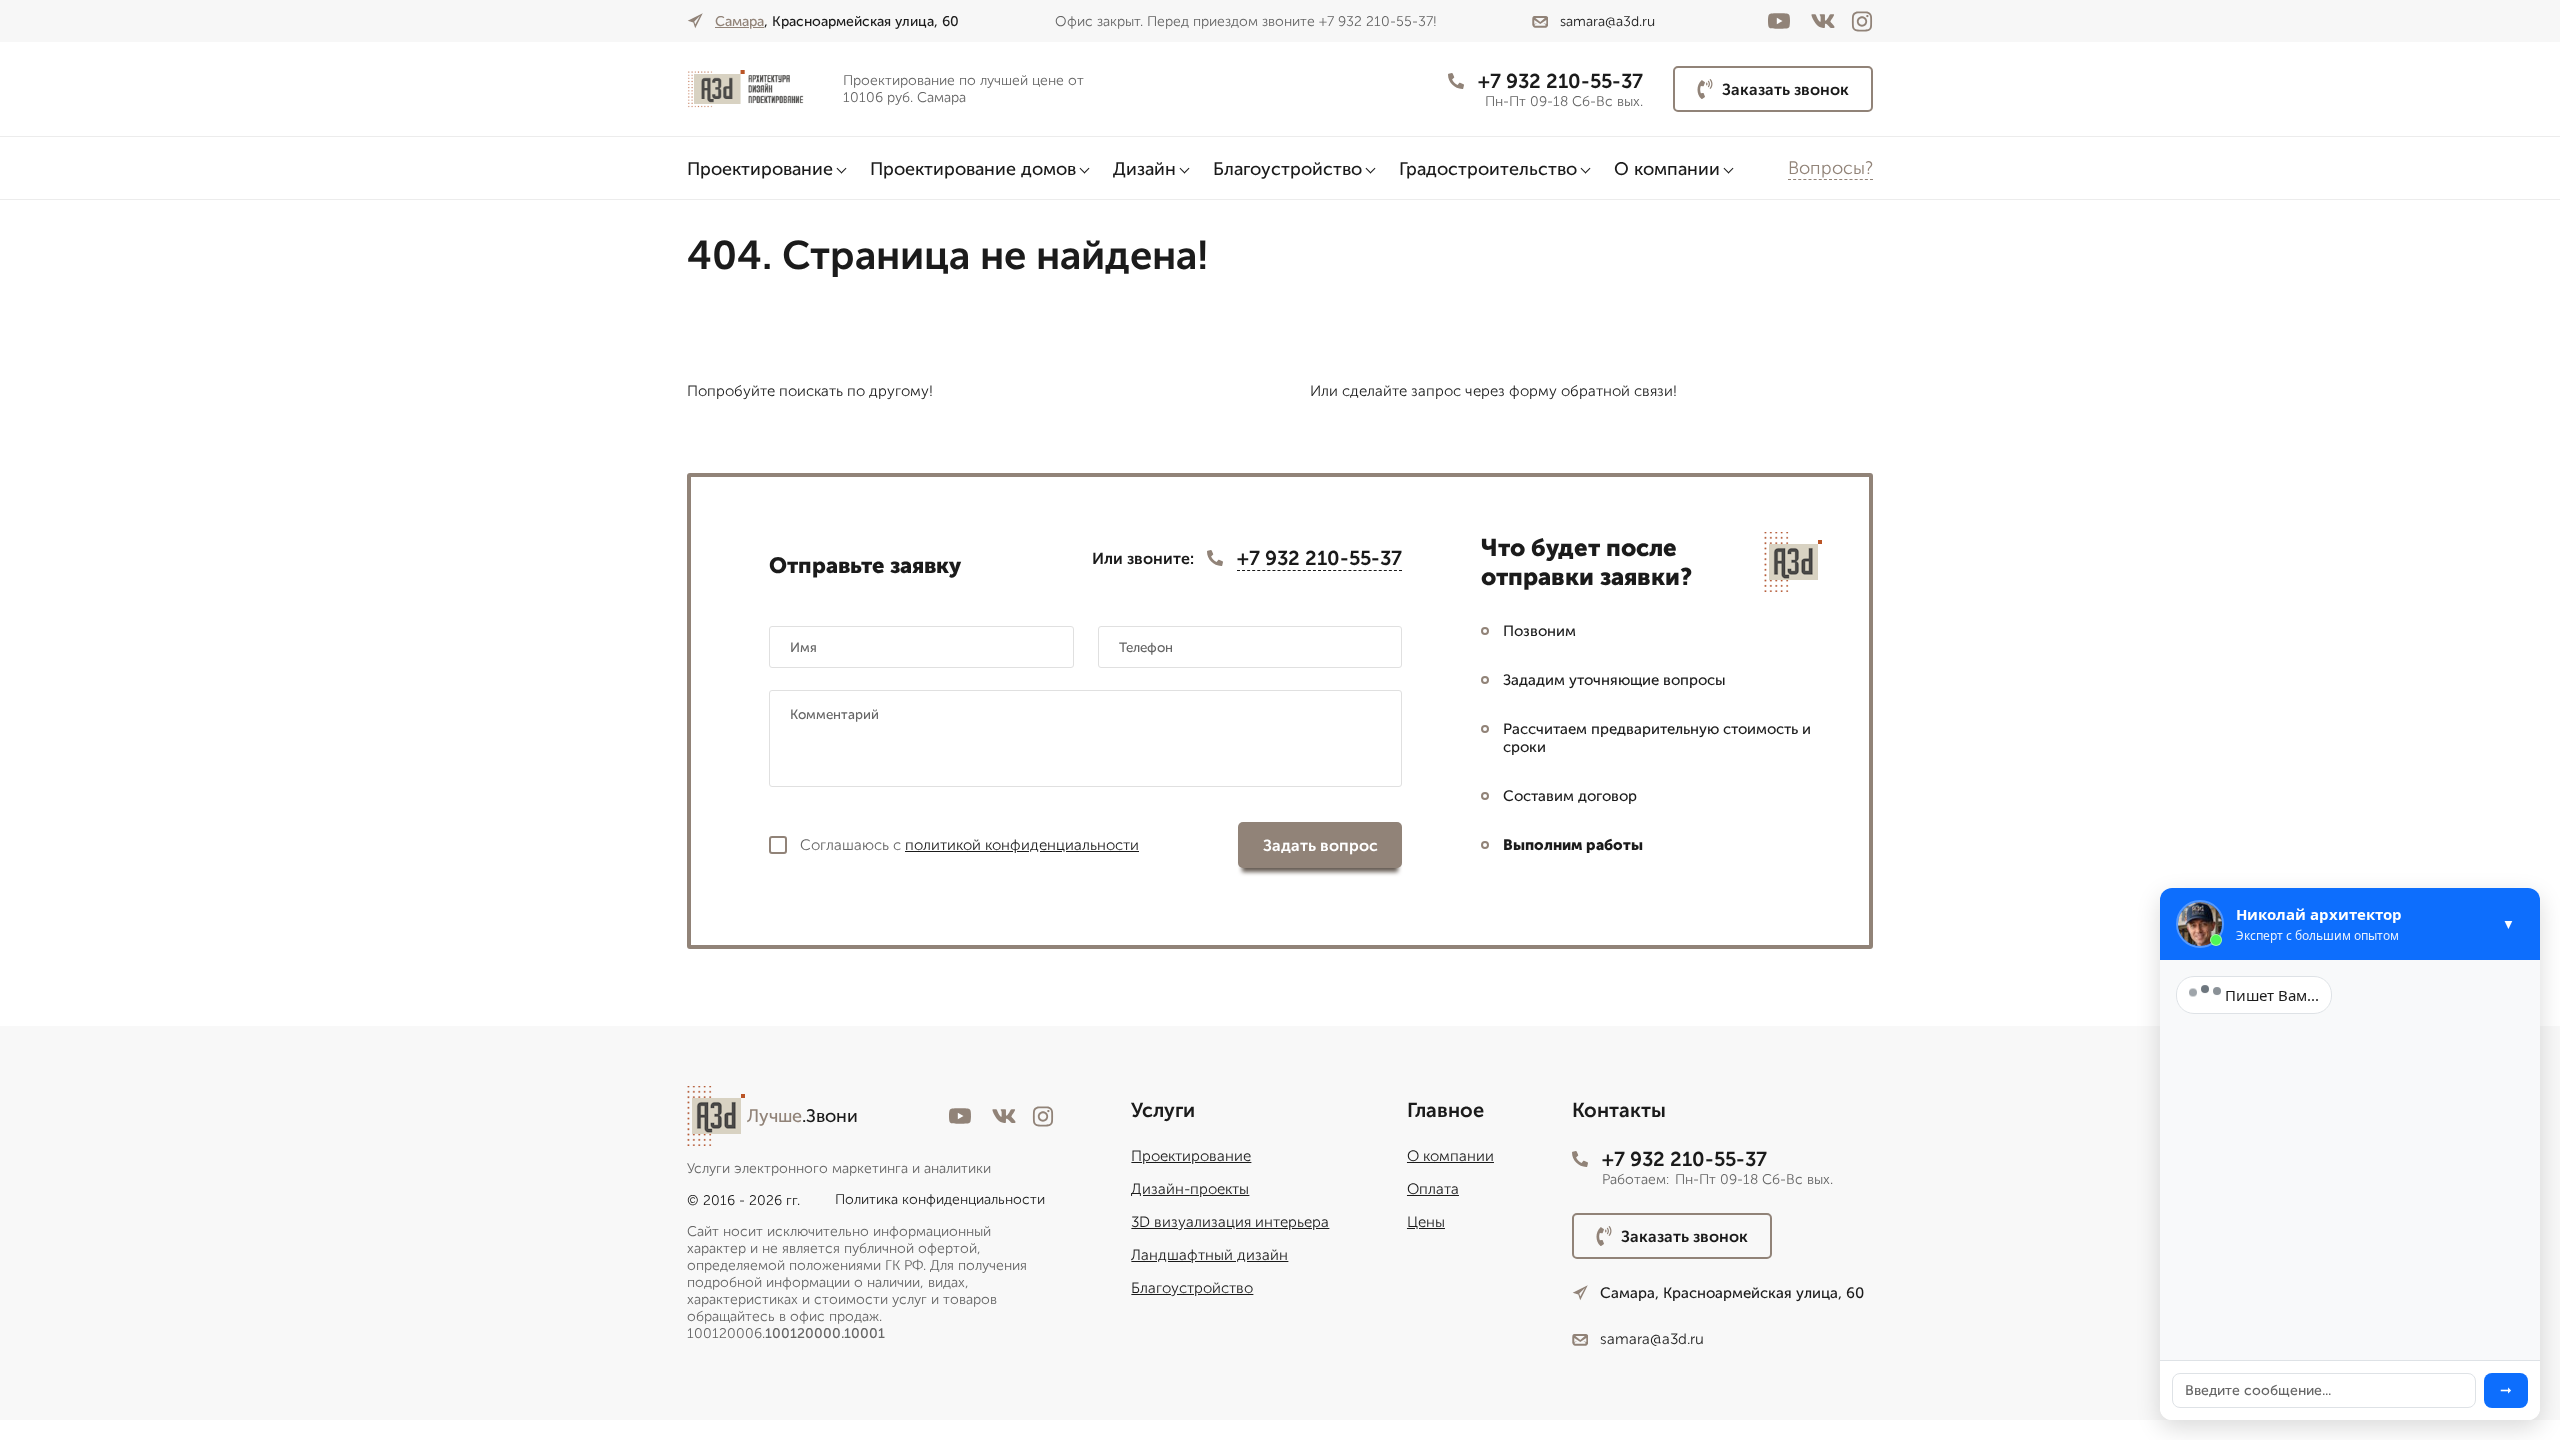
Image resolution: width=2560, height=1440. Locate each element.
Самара (739, 21)
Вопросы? (1830, 168)
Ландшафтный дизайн (1209, 1255)
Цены (1426, 1222)
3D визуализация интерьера (1230, 1222)
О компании (1667, 169)
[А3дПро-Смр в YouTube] (1779, 21)
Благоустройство (1287, 169)
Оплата (1433, 1189)
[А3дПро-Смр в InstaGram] (1862, 21)
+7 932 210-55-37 (1560, 81)
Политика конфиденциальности (940, 1199)
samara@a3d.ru (1607, 21)
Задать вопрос (1320, 845)
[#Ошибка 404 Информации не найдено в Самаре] (757, 89)
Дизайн (1144, 169)
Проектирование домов (973, 169)
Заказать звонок (1785, 89)
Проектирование (760, 169)
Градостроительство (1488, 169)
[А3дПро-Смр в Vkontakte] (1823, 21)
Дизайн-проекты (1190, 1189)
